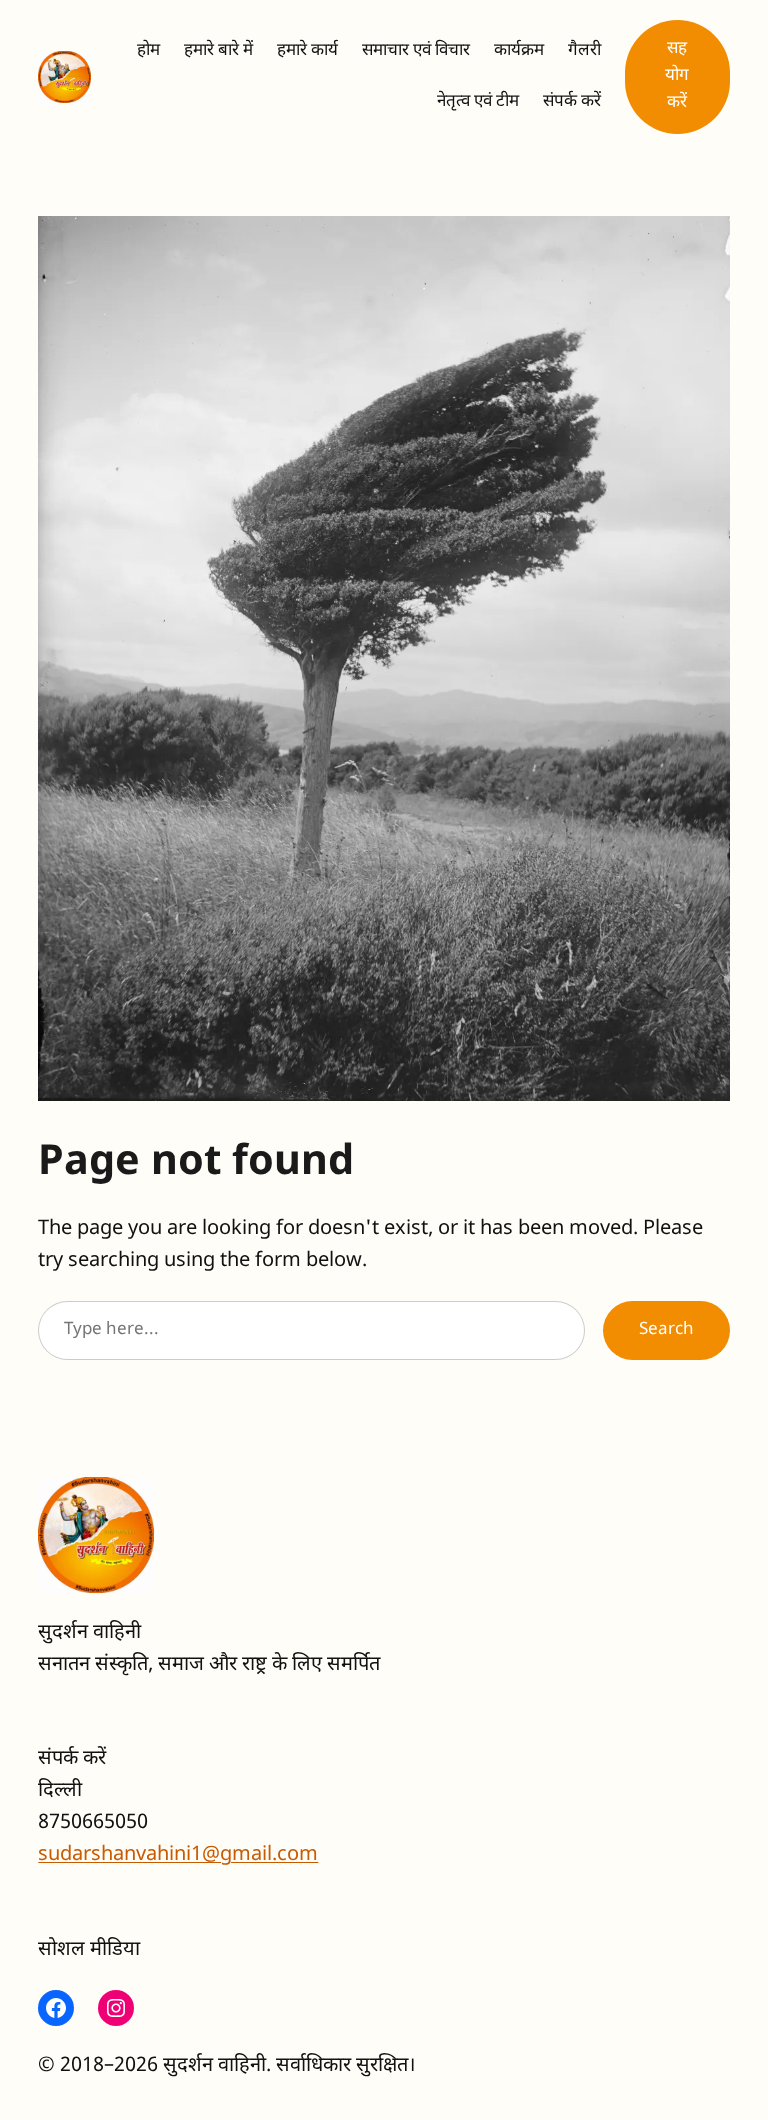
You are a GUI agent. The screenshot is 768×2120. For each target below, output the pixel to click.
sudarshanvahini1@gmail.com (178, 1855)
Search (666, 1330)
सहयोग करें (677, 76)
